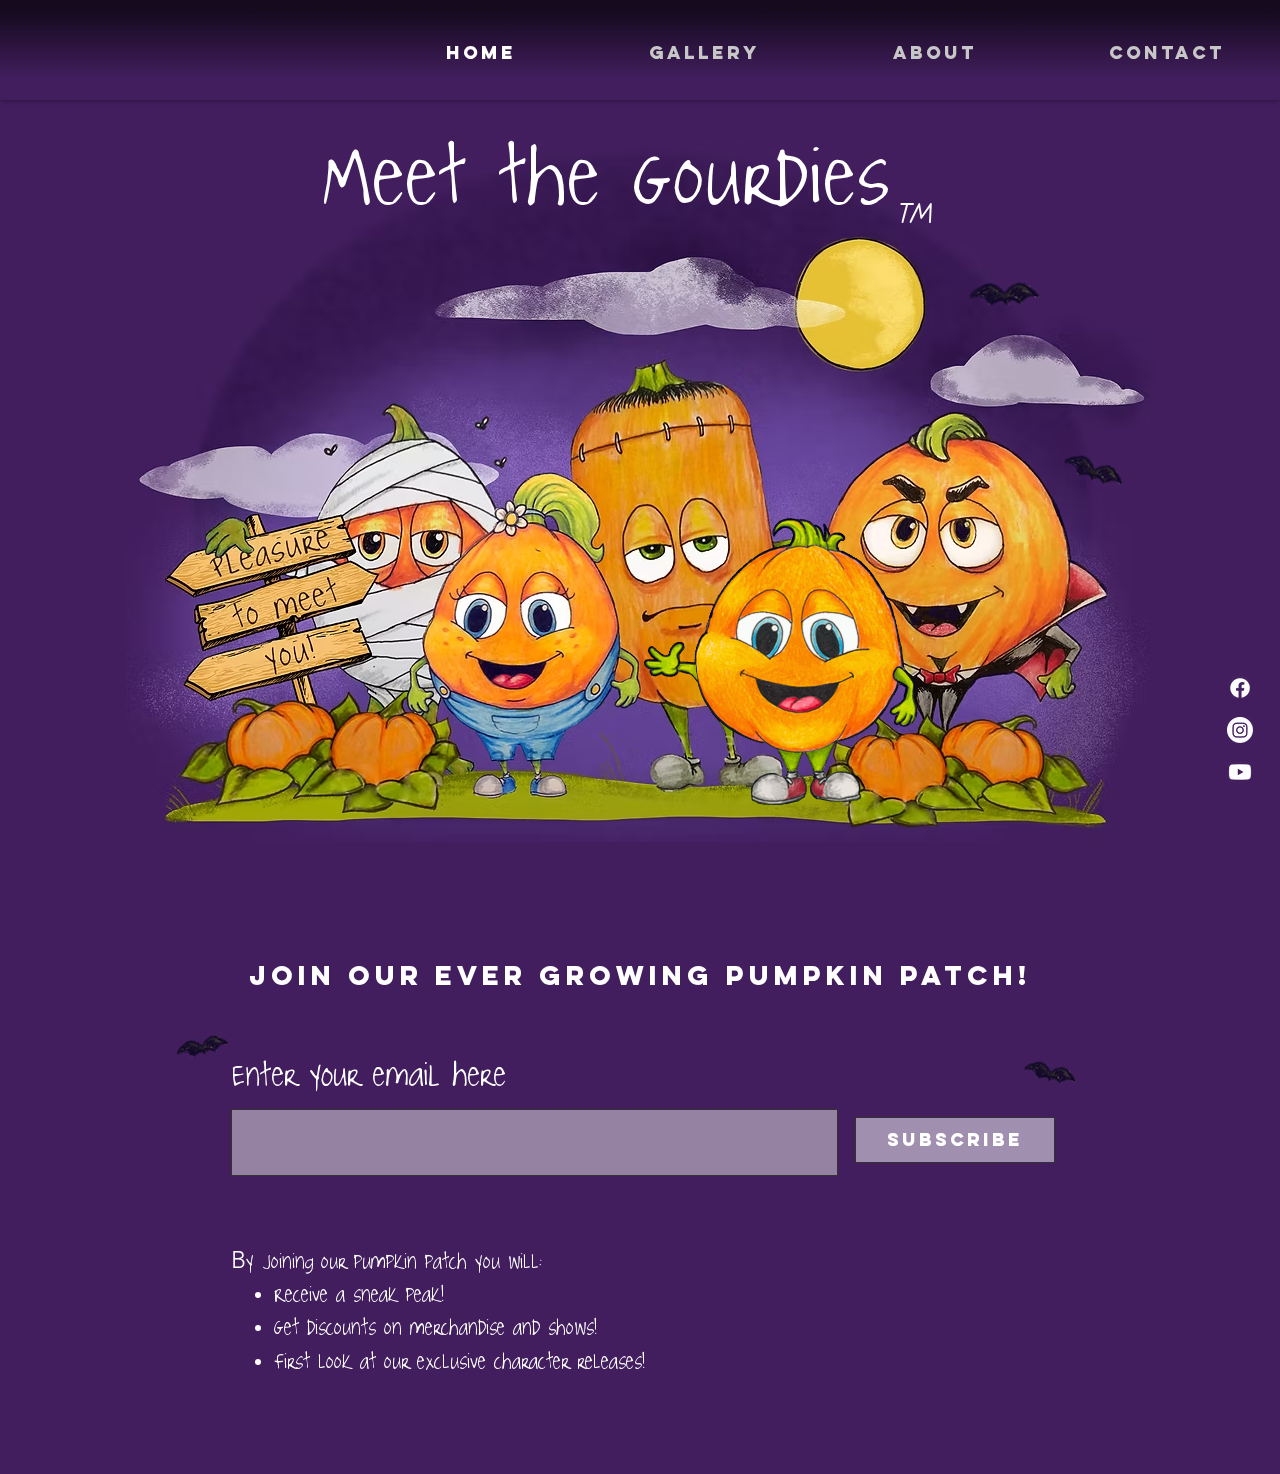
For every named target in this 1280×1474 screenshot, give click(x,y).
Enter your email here (369, 1074)
